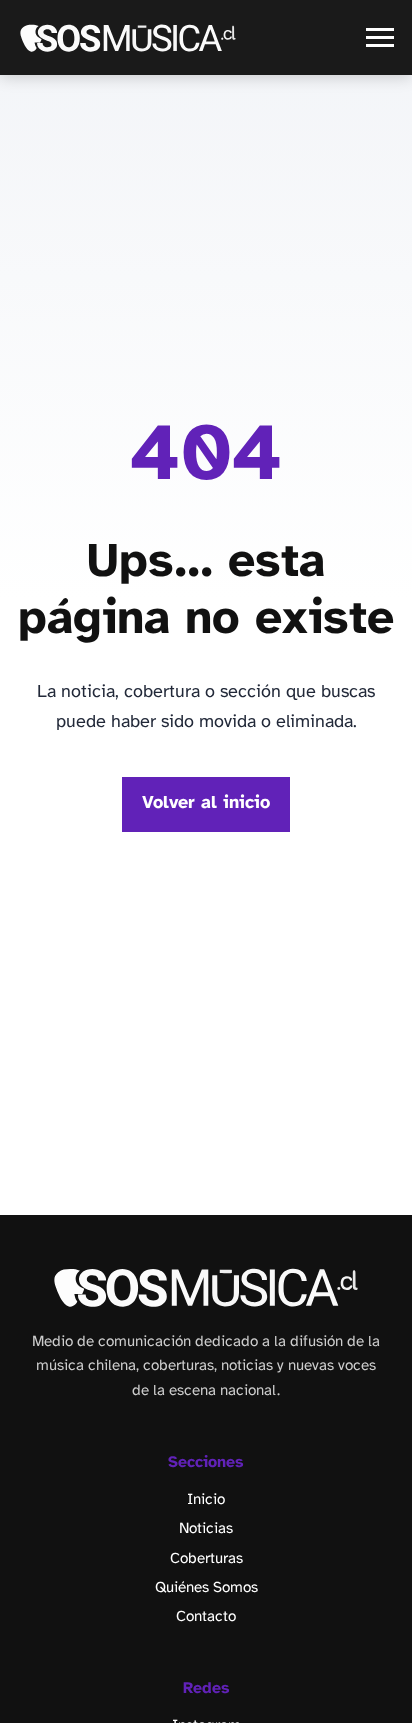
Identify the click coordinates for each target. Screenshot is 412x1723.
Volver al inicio (206, 803)
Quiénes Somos (206, 1588)
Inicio (206, 1500)
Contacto (206, 1617)
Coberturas (206, 1559)
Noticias (206, 1529)
